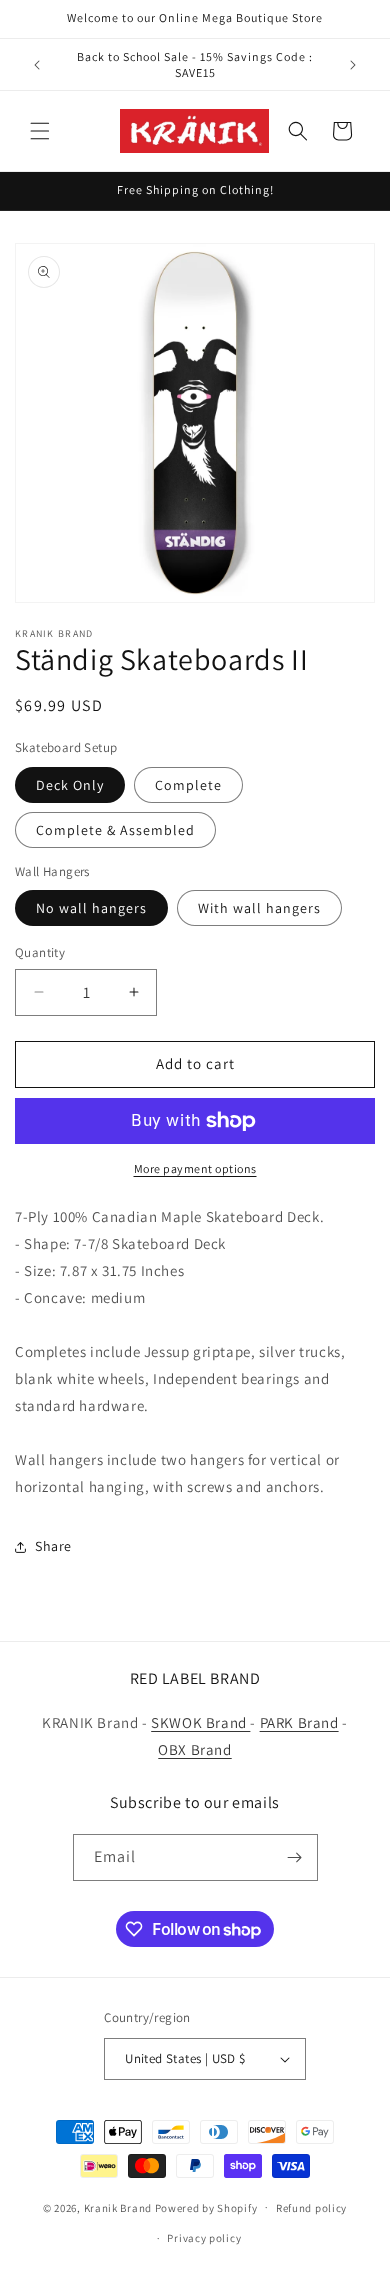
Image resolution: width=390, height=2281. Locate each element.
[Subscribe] (295, 1857)
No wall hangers (91, 908)
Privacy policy (204, 2238)
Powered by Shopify (206, 2207)
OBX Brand (194, 1749)
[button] (40, 131)
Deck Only (70, 785)
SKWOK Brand (200, 1722)
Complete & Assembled (115, 830)
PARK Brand (299, 1722)
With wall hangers (259, 908)
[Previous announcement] (37, 65)
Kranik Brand (118, 2207)
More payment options (195, 1168)
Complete (188, 785)
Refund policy (311, 2208)
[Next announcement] (353, 65)
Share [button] (53, 1546)
